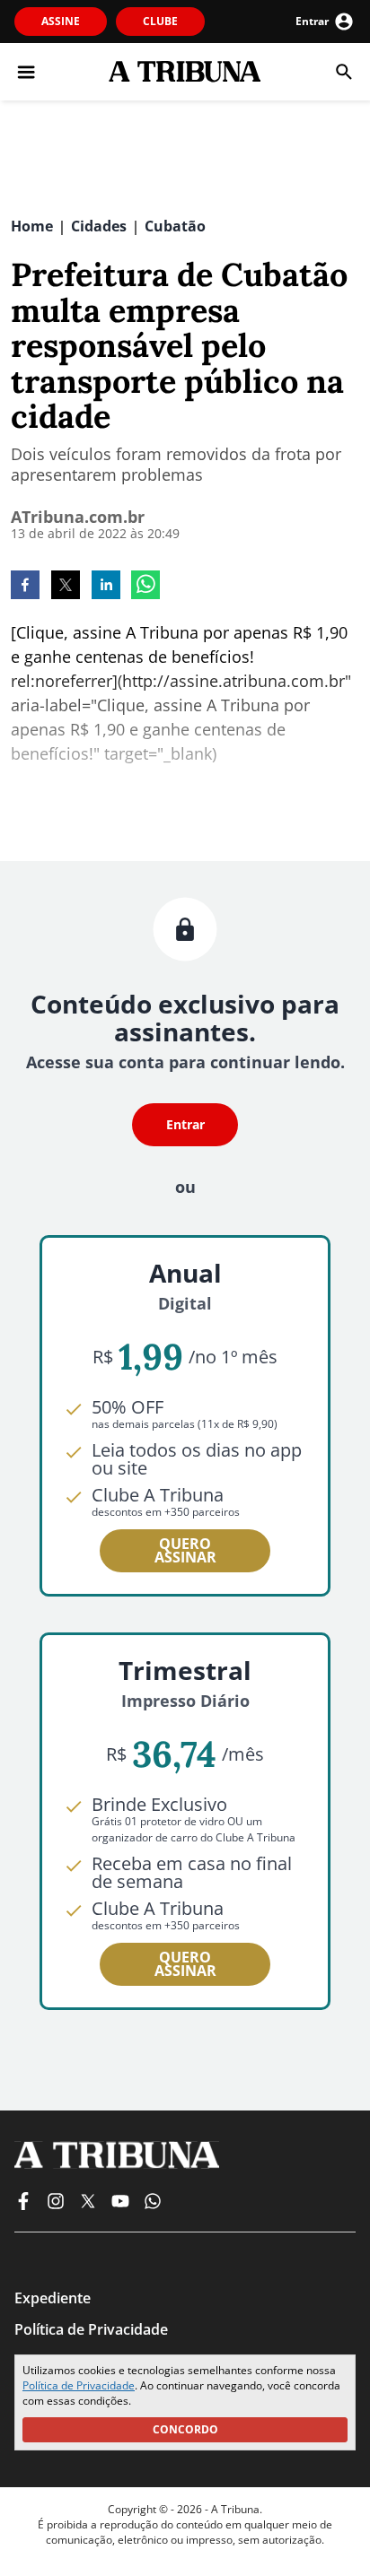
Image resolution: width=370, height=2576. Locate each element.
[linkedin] (106, 587)
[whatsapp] (145, 587)
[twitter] (66, 587)
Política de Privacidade (79, 2385)
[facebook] (25, 587)
